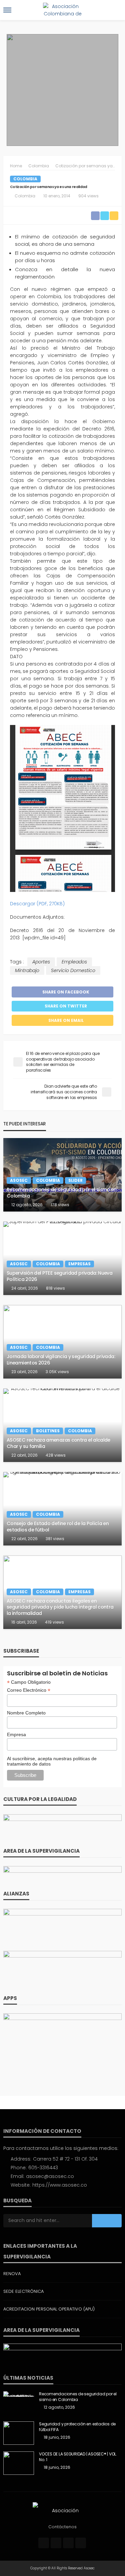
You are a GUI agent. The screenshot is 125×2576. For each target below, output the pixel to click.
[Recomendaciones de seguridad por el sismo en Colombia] (62, 1175)
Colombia (25, 179)
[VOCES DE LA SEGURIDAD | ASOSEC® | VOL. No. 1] (19, 2463)
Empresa (16, 1734)
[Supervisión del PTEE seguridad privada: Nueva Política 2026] (62, 1258)
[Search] (116, 10)
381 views (55, 1539)
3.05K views (57, 1372)
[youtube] (81, 2543)
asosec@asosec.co (50, 2176)
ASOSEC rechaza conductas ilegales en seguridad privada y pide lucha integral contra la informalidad (60, 1607)
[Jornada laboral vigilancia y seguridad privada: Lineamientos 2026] (62, 1342)
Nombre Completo (26, 1713)
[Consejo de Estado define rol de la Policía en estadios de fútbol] (62, 1509)
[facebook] (44, 2543)
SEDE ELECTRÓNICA (23, 2291)
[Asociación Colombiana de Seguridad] (63, 2510)
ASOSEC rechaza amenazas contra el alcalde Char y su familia (58, 1443)
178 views (60, 1205)
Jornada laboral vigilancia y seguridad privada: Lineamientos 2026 (61, 1360)
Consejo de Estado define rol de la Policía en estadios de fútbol (58, 1527)
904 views (88, 196)
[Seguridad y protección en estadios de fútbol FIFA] (19, 2433)
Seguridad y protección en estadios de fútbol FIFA (77, 2427)
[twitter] (56, 2543)
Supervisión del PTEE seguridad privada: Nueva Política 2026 (59, 1276)
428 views (56, 1455)
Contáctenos (62, 2527)
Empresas (79, 1264)
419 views (54, 1622)
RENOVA (12, 2274)
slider (75, 1180)
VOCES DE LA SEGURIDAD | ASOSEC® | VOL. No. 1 (78, 2457)
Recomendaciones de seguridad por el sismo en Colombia (62, 1193)
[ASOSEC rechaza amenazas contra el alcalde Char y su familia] (62, 1425)
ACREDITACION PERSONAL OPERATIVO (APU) (49, 2309)
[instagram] (68, 2543)
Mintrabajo (27, 970)
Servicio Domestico (73, 970)
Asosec (19, 1180)
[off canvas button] (7, 10)
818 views (55, 1288)
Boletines (48, 1431)
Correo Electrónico (29, 1690)
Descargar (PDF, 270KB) (37, 904)
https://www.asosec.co (60, 2185)
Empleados (74, 962)
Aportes (41, 962)
